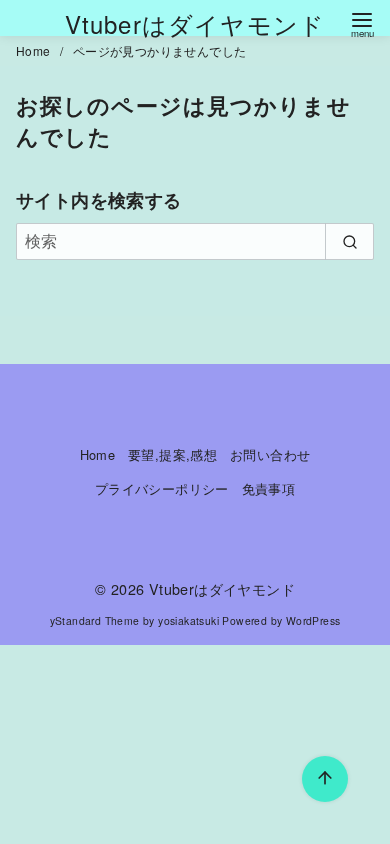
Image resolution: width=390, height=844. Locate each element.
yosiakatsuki (188, 620)
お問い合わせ (270, 454)
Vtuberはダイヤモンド (195, 23)
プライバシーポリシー (162, 488)
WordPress (313, 620)
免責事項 (269, 488)
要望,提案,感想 (172, 454)
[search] (349, 241)
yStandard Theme (95, 620)
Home (35, 50)
